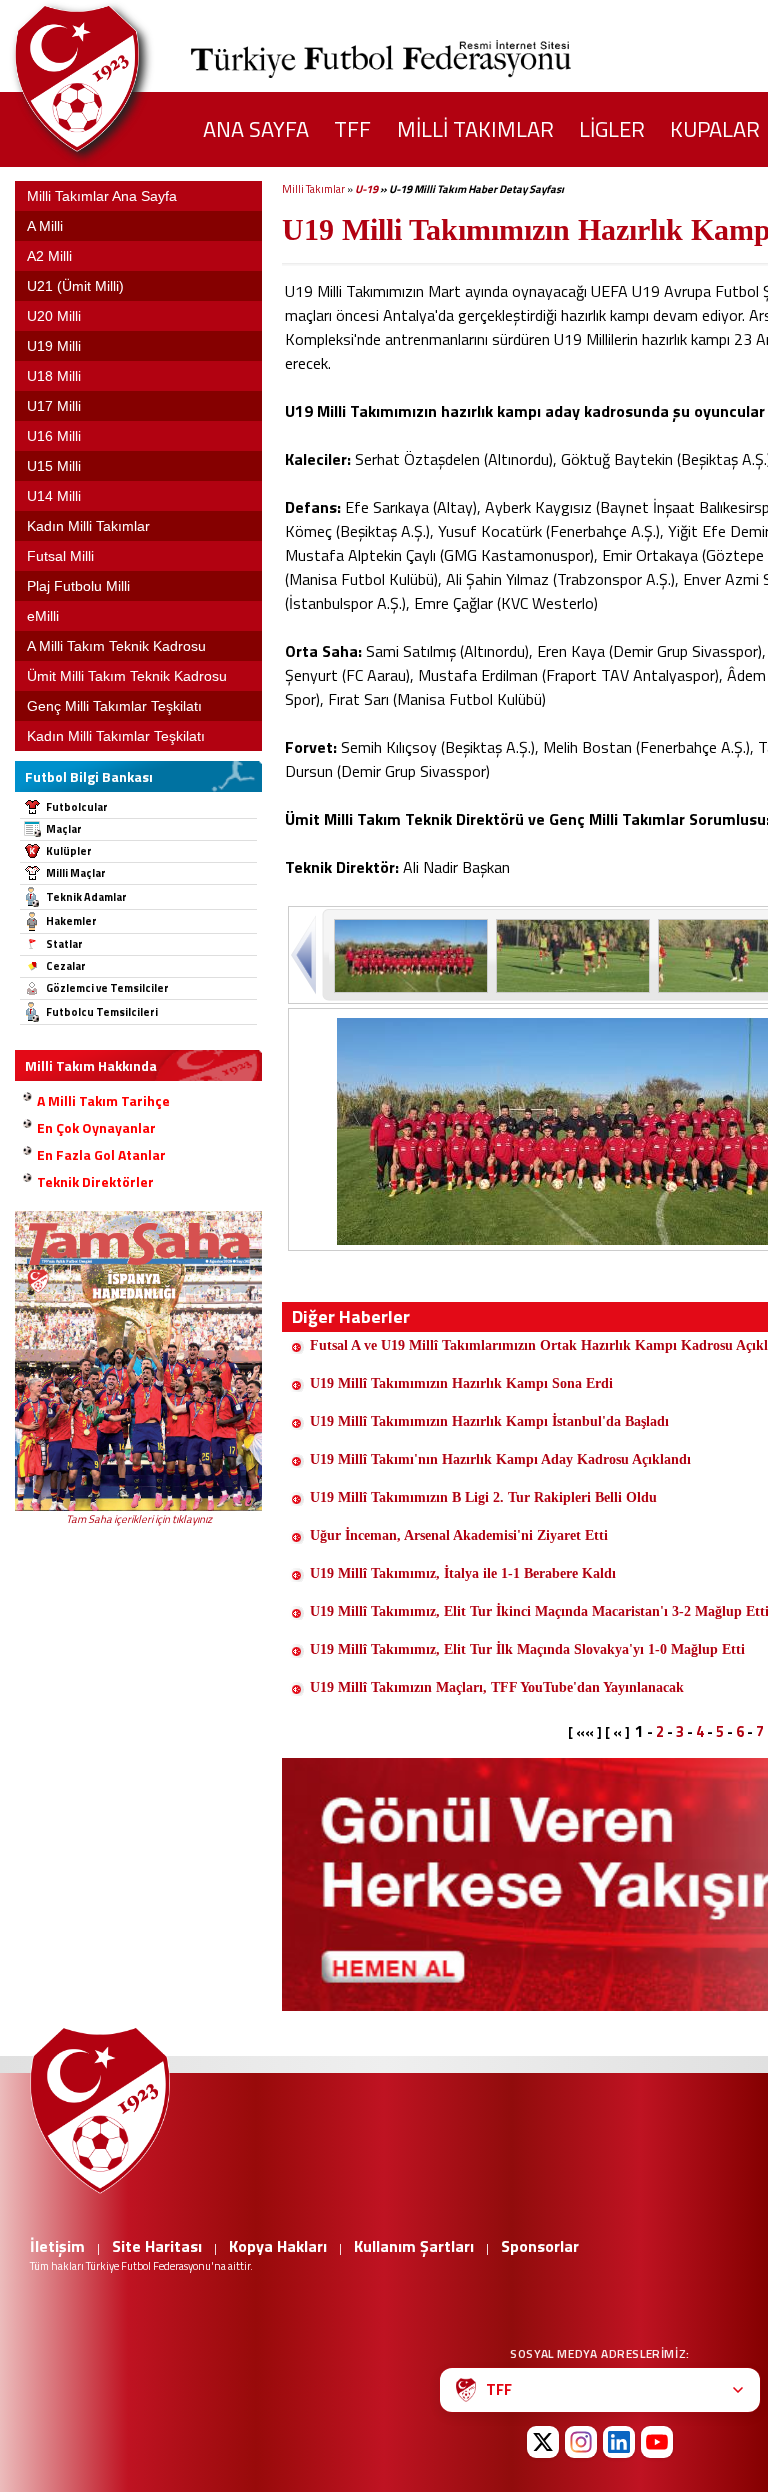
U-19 (366, 189)
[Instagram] (581, 2442)
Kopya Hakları (278, 2246)
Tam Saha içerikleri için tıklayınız (139, 1519)
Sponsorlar (540, 2246)
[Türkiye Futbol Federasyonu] (110, 78)
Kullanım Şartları (414, 2246)
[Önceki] (305, 954)
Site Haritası (157, 2246)
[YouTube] (657, 2442)
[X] (543, 2442)
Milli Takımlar (313, 189)
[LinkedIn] (619, 2442)
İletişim (57, 2246)
